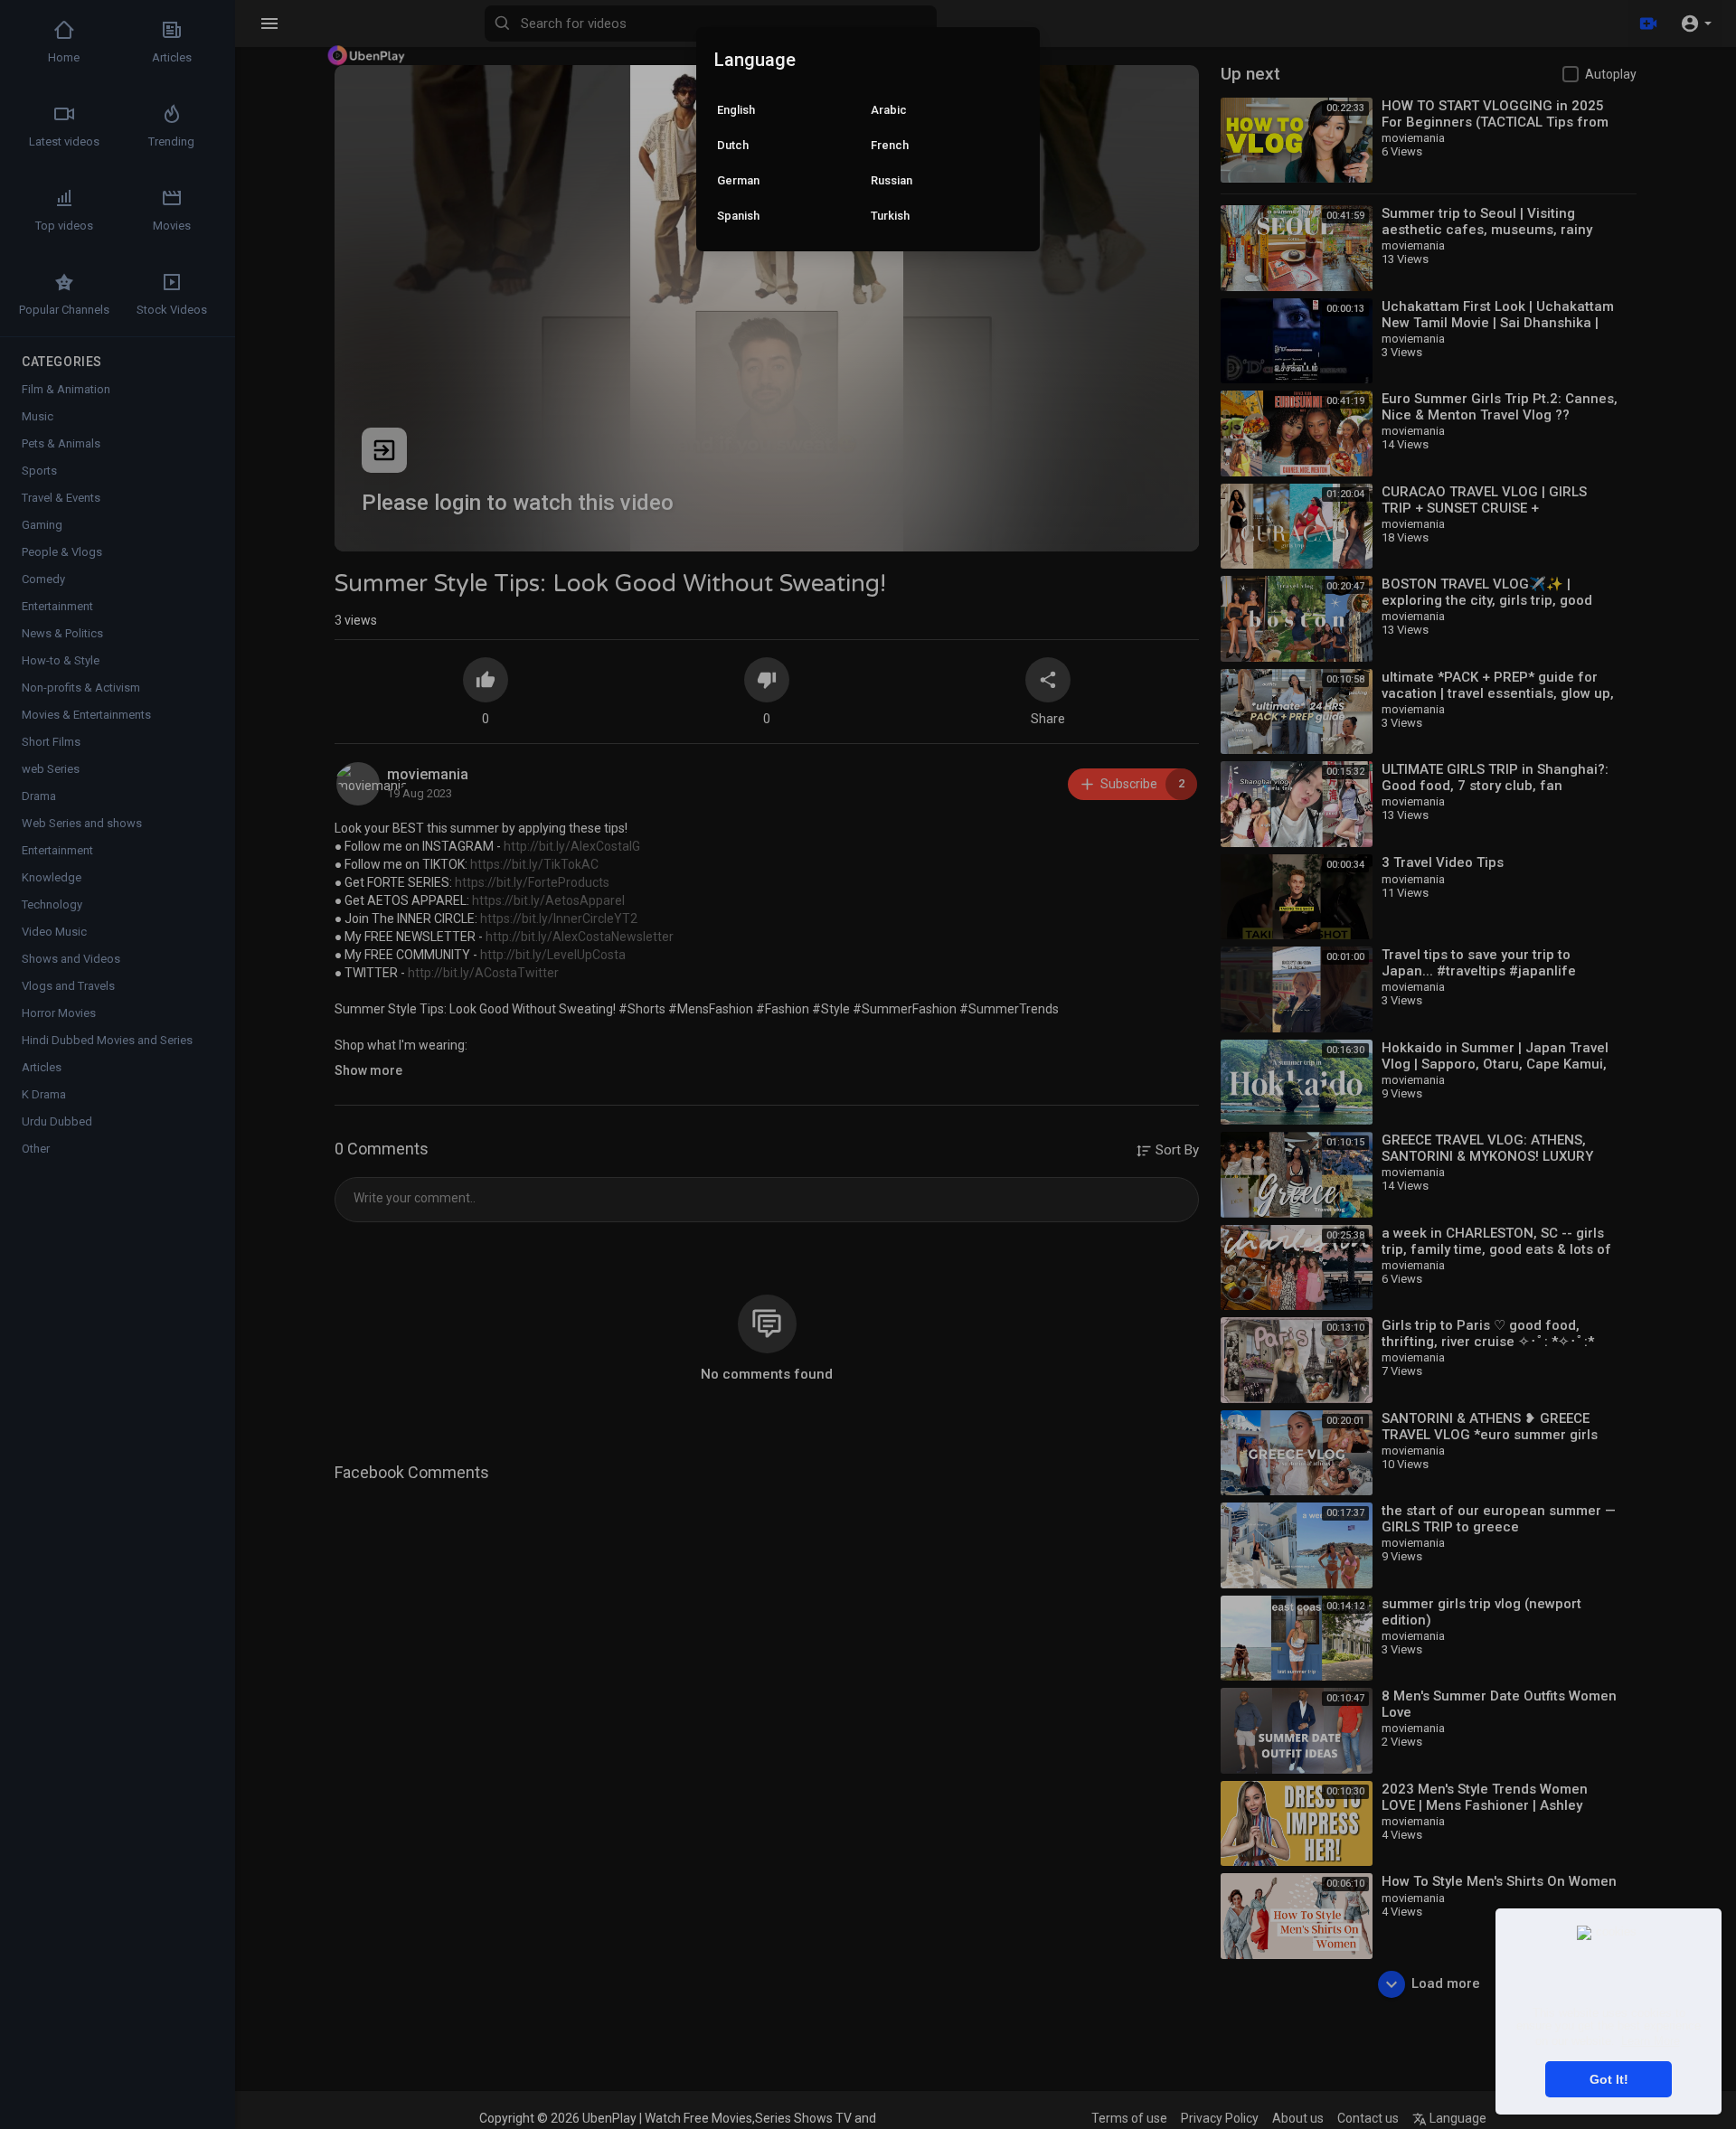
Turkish (890, 216)
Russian (892, 180)
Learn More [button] (1651, 2041)
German (738, 180)
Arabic (889, 110)
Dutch (733, 145)
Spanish (738, 216)
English (736, 110)
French (890, 145)
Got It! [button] (1609, 2079)
